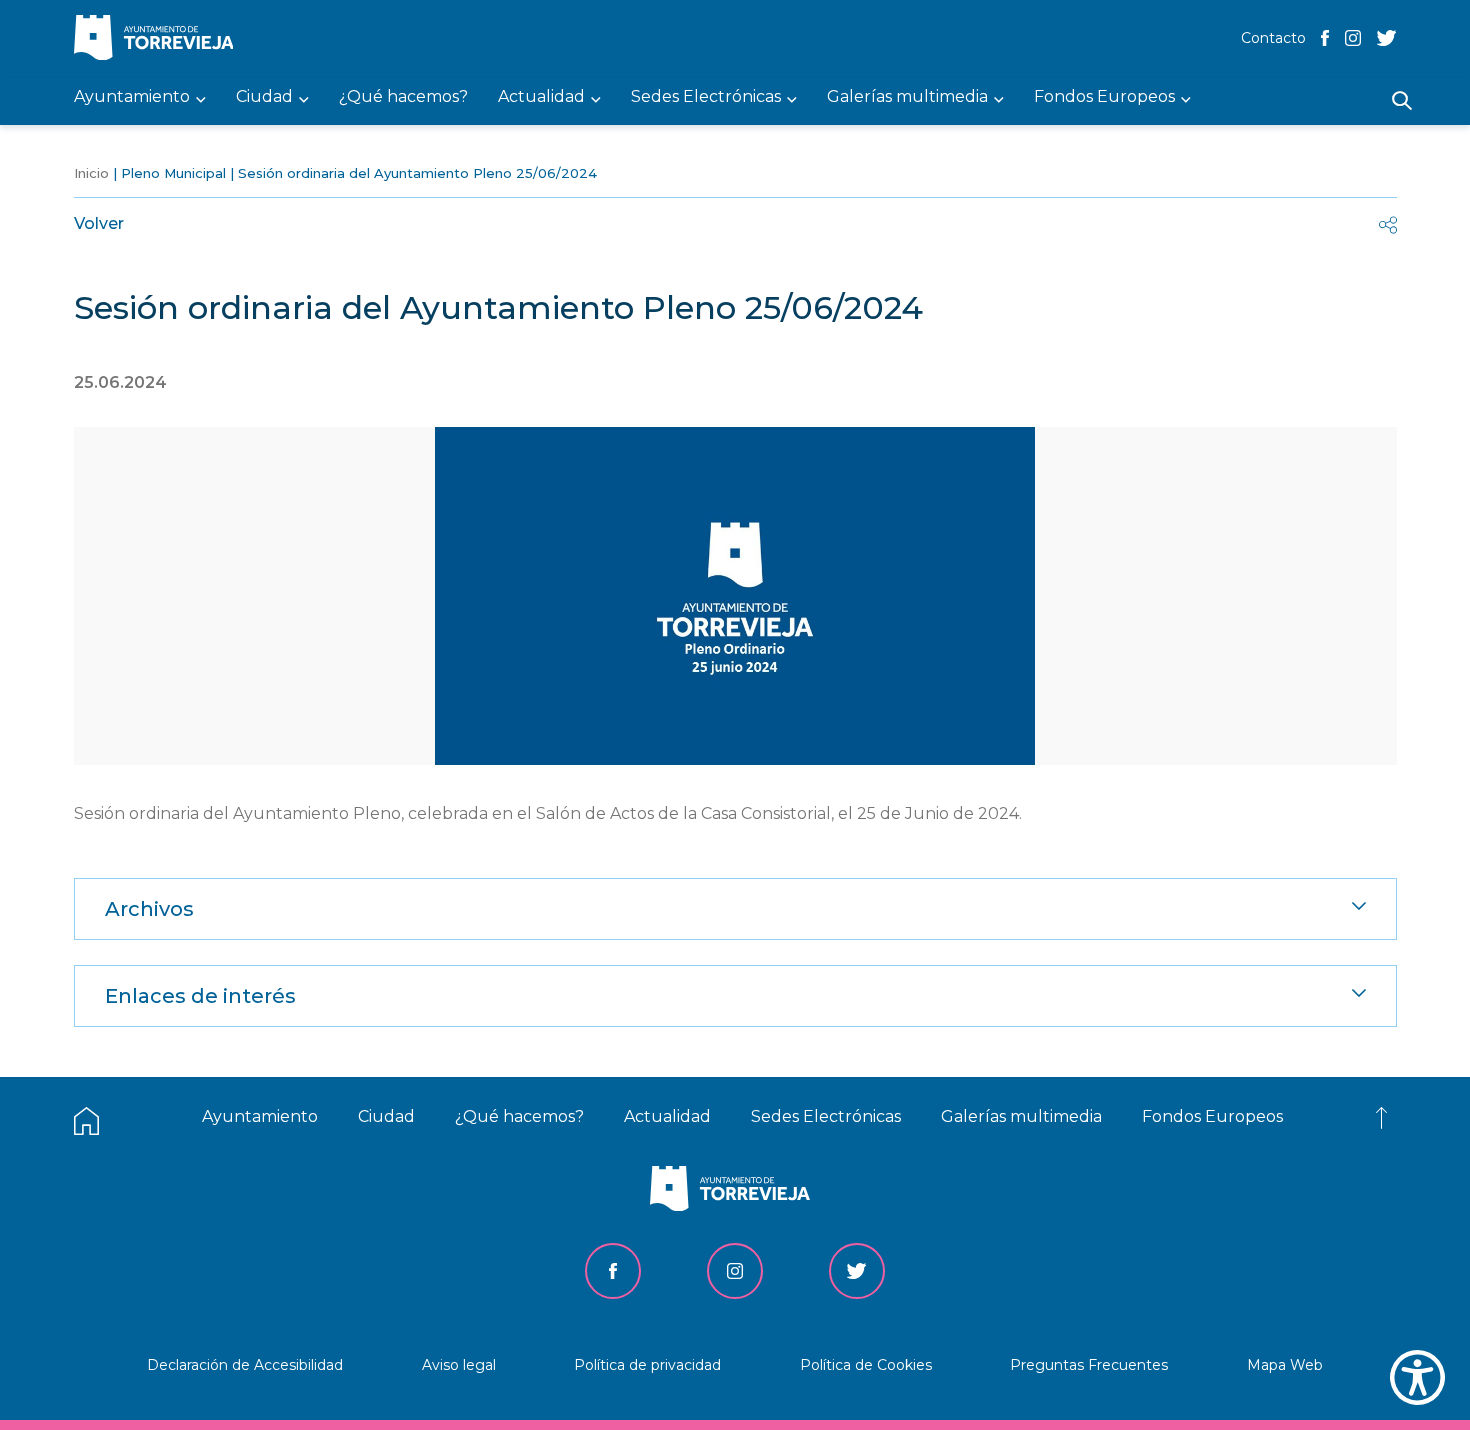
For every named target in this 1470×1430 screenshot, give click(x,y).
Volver (99, 223)
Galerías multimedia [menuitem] (907, 97)
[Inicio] (159, 39)
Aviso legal (459, 1365)
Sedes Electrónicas (826, 1116)
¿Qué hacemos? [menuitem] (403, 97)
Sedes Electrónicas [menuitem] (706, 97)
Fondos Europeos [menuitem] (1104, 97)
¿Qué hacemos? (519, 1116)
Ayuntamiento (260, 1116)
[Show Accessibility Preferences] (1417, 1377)
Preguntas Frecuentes (1089, 1365)
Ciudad (386, 1116)
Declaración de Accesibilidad (245, 1365)
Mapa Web (1285, 1365)
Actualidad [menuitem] (541, 97)
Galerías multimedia (1021, 1116)
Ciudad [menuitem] (264, 97)
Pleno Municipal (173, 173)
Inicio (91, 173)
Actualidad (667, 1116)
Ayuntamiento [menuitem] (132, 97)
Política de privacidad (647, 1365)
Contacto (1273, 38)
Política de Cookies (866, 1365)
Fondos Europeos (1212, 1116)
